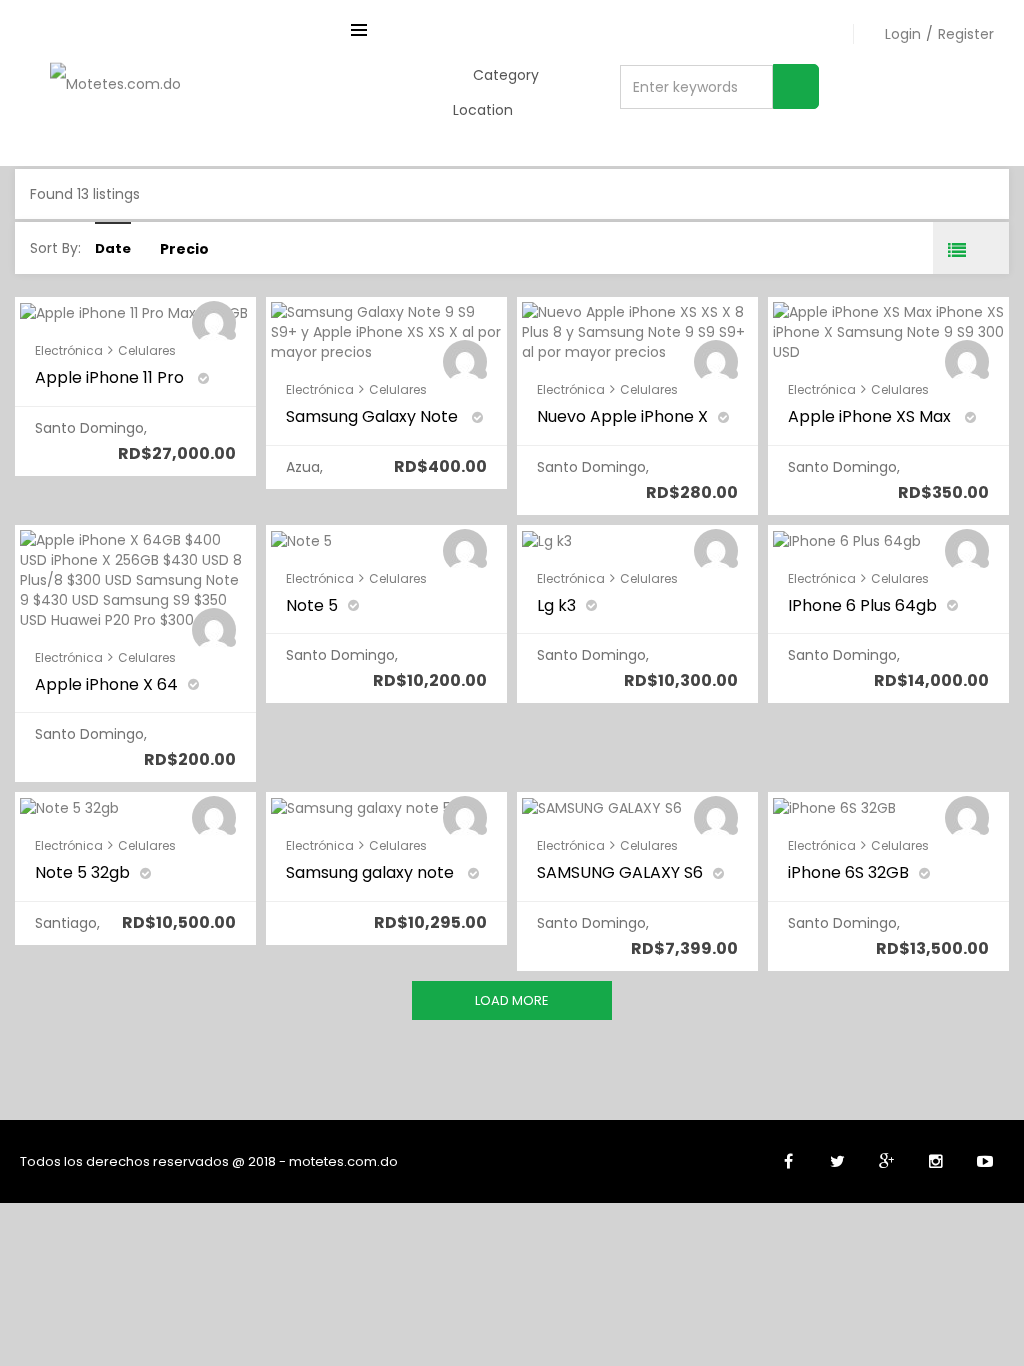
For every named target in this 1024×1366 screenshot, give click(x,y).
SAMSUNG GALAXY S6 (620, 872)
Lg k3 (556, 605)
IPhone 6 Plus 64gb (862, 605)
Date (113, 248)
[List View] (956, 249)
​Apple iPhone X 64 (106, 684)
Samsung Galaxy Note (374, 416)
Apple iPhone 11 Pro (111, 377)
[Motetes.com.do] (115, 83)
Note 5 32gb (82, 872)
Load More (512, 1000)
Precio (184, 249)
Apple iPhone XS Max (871, 416)
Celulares (147, 350)
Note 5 (312, 605)
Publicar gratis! (914, 100)
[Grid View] (986, 249)
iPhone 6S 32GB (848, 872)
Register (966, 34)
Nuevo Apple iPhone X (622, 416)
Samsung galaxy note (372, 872)
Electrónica (69, 350)
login (903, 34)
